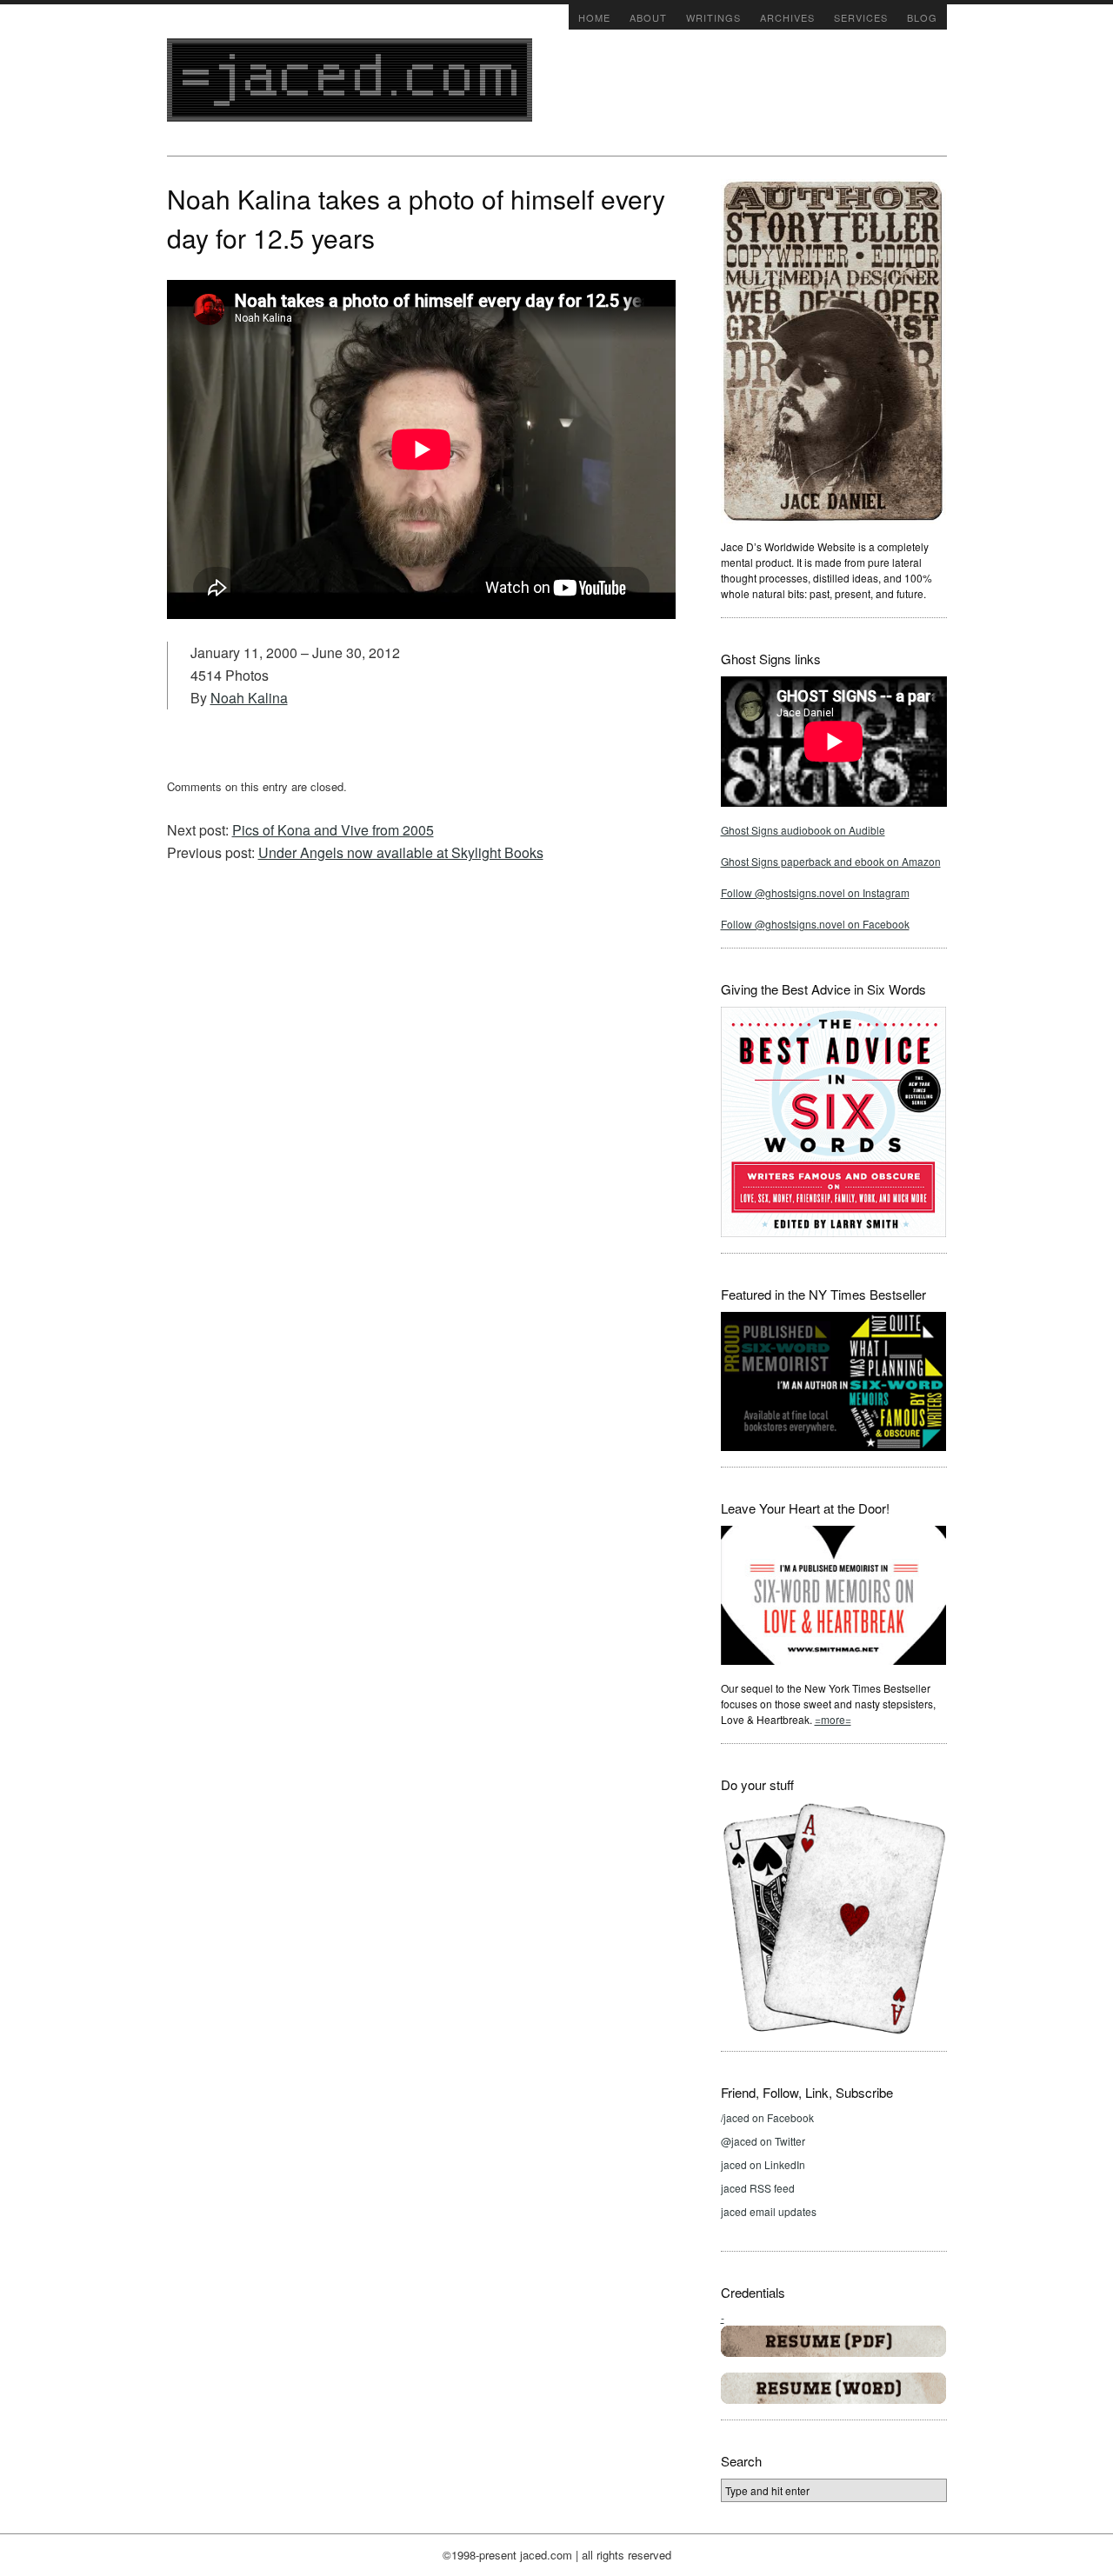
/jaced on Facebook (767, 2117)
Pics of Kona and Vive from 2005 (333, 830)
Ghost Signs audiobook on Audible (803, 830)
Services (861, 17)
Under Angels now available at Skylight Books (401, 852)
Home (594, 17)
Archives (787, 17)
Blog (922, 17)
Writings (713, 17)
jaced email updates (769, 2211)
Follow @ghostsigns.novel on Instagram (815, 892)
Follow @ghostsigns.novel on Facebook (815, 924)
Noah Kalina (249, 698)
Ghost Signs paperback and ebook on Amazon (831, 861)
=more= (833, 1719)
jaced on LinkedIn (763, 2164)
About (648, 17)
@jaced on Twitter (763, 2141)
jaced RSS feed (758, 2188)
